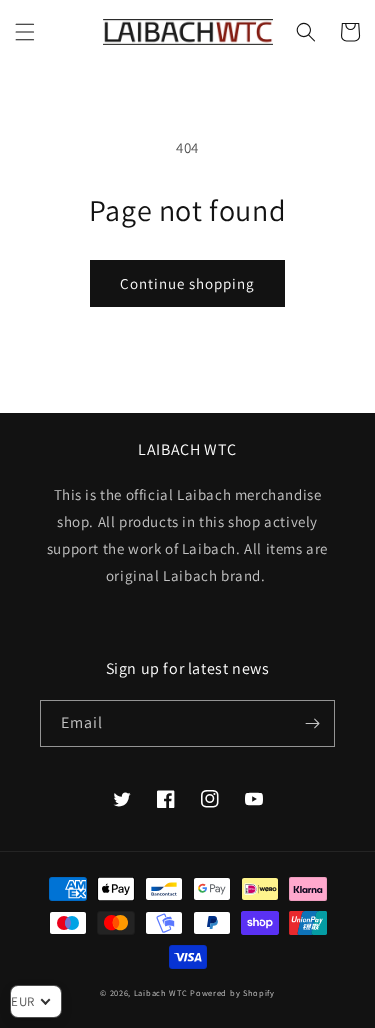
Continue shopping (187, 283)
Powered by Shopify (232, 992)
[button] (25, 32)
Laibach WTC (161, 992)
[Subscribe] (312, 723)
